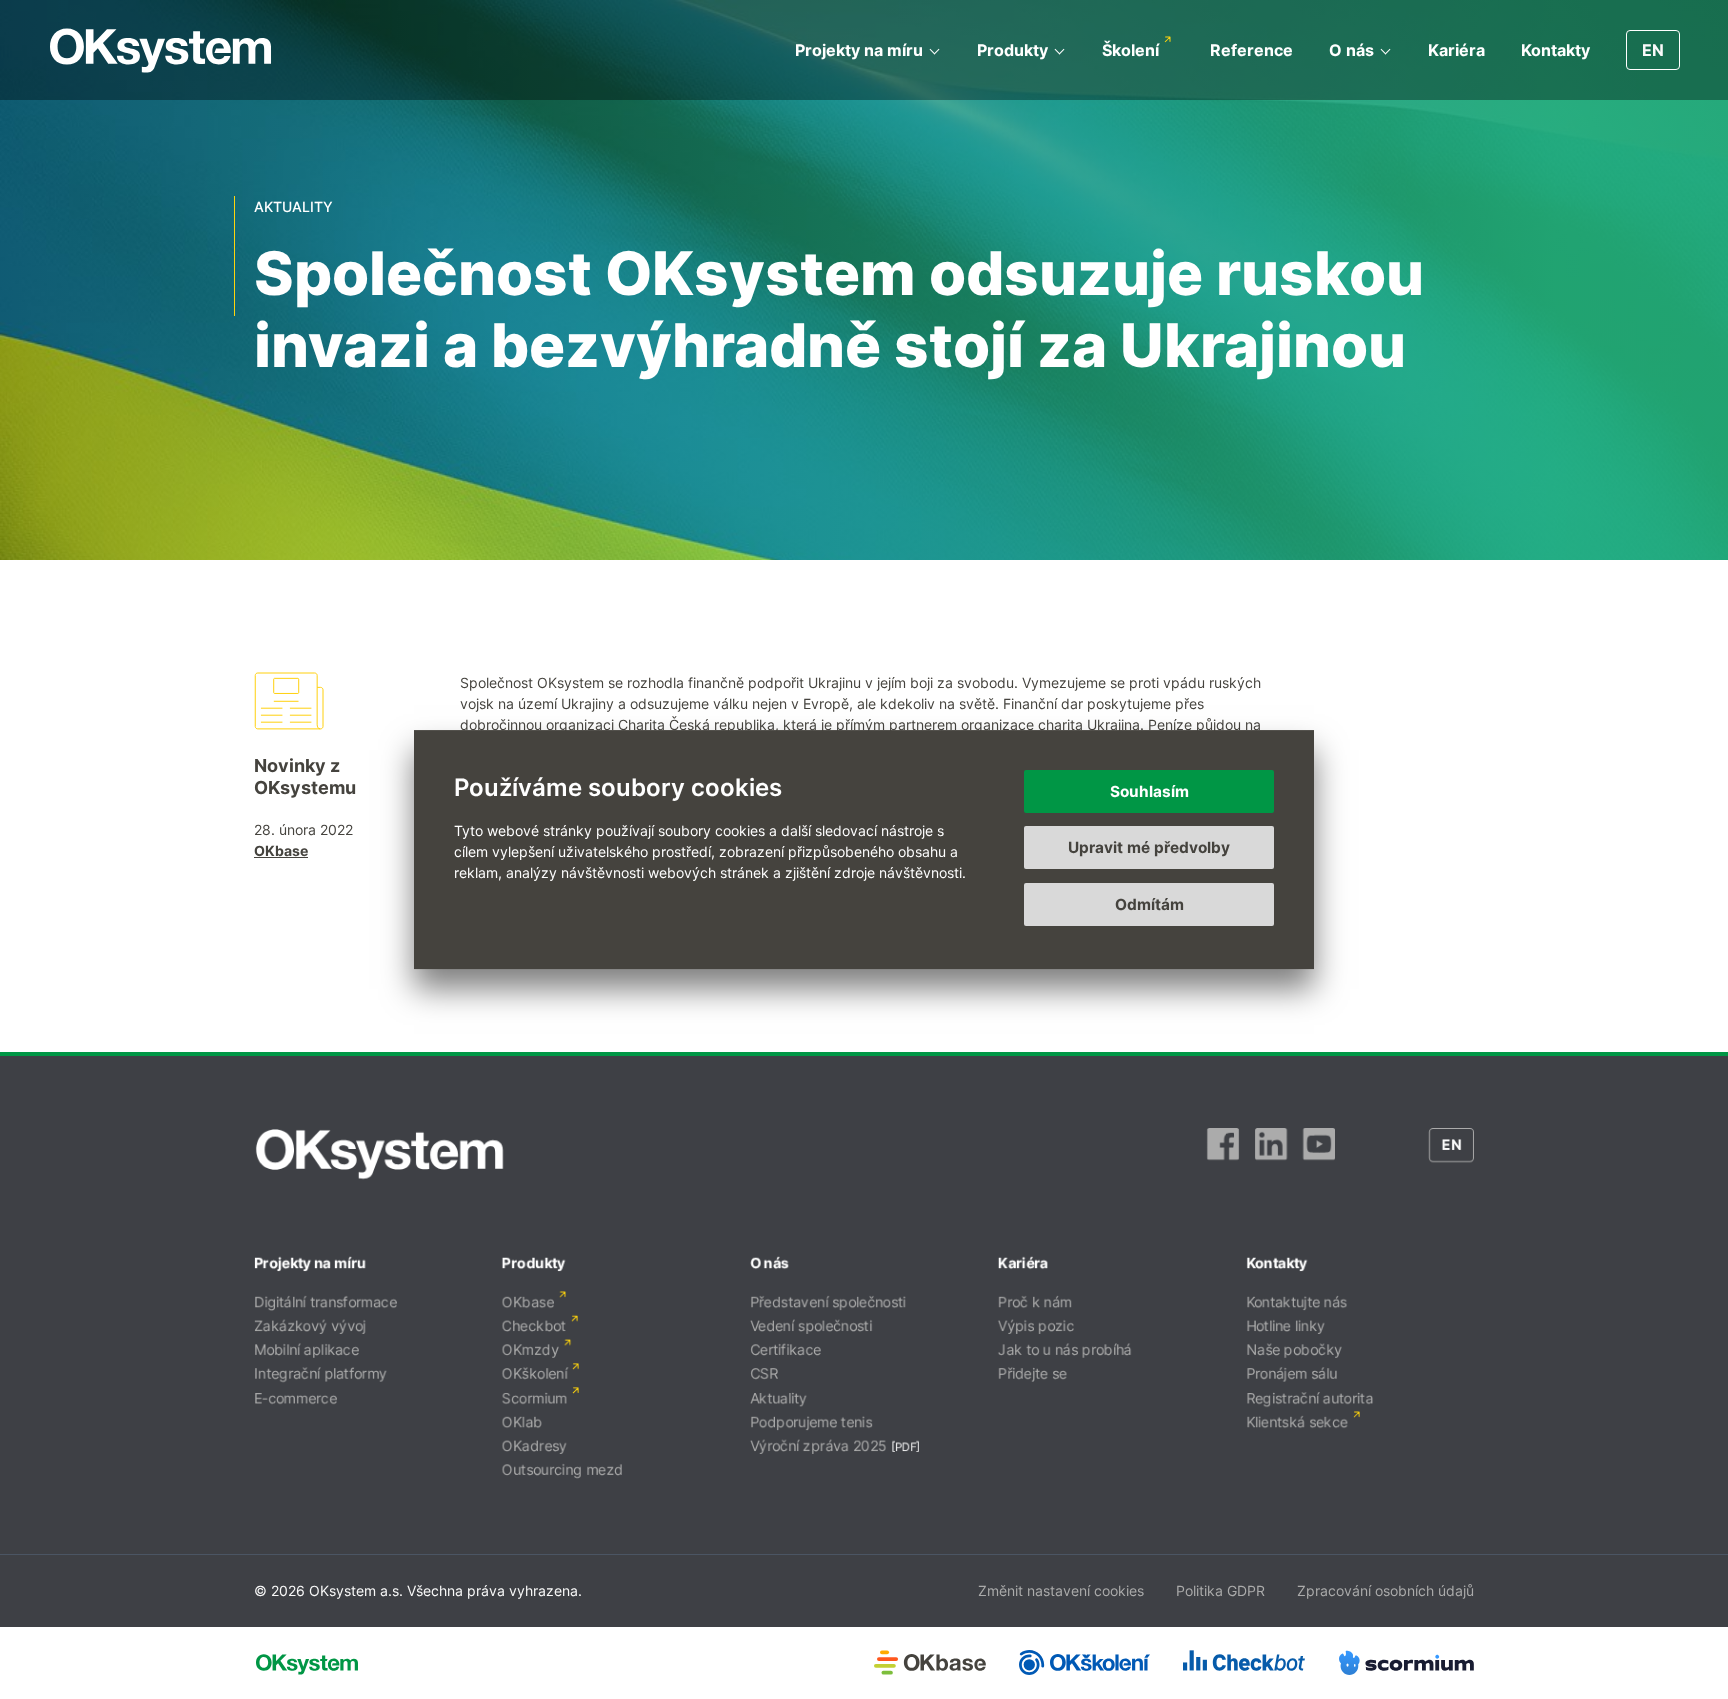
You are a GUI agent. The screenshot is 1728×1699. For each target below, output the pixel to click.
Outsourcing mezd (562, 1469)
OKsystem (160, 50)
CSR (764, 1373)
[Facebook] (1223, 1154)
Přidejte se (1032, 1373)
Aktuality (778, 1397)
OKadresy (534, 1445)
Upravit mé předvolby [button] (1149, 847)
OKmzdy (530, 1349)
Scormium (534, 1397)
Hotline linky (1285, 1325)
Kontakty (1555, 50)
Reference (1251, 50)
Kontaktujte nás (1296, 1301)
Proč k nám (1035, 1301)
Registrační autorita (1309, 1397)
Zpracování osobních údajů (1385, 1590)
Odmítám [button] (1149, 904)
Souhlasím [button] (1149, 791)
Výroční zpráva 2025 (818, 1445)
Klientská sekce (1297, 1421)
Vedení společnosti (811, 1325)
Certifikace (785, 1349)
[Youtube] (1319, 1154)
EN (1653, 50)
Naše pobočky (1294, 1349)
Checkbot (534, 1325)
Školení (1130, 50)
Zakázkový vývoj (310, 1325)
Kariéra (1456, 50)
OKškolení (534, 1373)
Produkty (1012, 50)
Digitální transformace (325, 1301)
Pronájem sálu (1291, 1373)
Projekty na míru (859, 50)
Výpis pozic (1036, 1325)
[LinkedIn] (1271, 1154)
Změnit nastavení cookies (1061, 1590)
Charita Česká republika (696, 724)
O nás (1351, 50)
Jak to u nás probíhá (1065, 1349)
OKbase (281, 850)
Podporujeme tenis (811, 1421)
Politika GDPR (1220, 1590)
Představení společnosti (828, 1301)
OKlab (522, 1421)
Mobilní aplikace (306, 1349)
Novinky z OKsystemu (305, 776)
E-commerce (295, 1397)
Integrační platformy (320, 1373)
